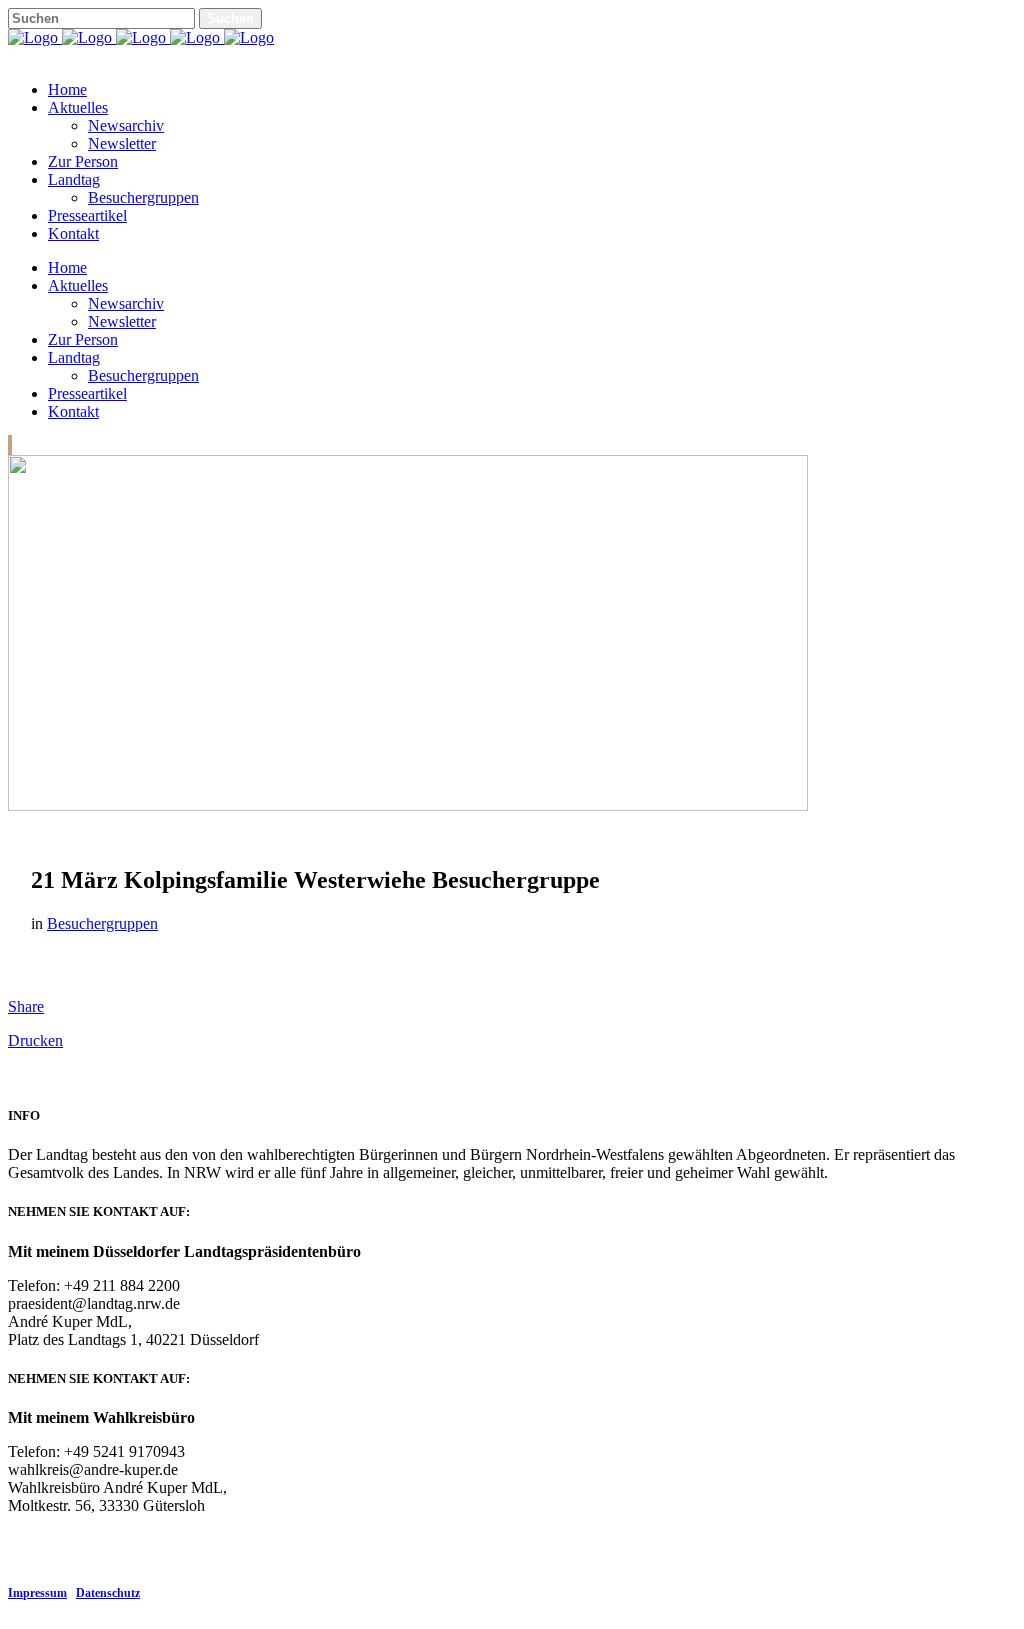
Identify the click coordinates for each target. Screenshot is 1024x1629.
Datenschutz (108, 1593)
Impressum (37, 1593)
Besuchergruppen (102, 923)
